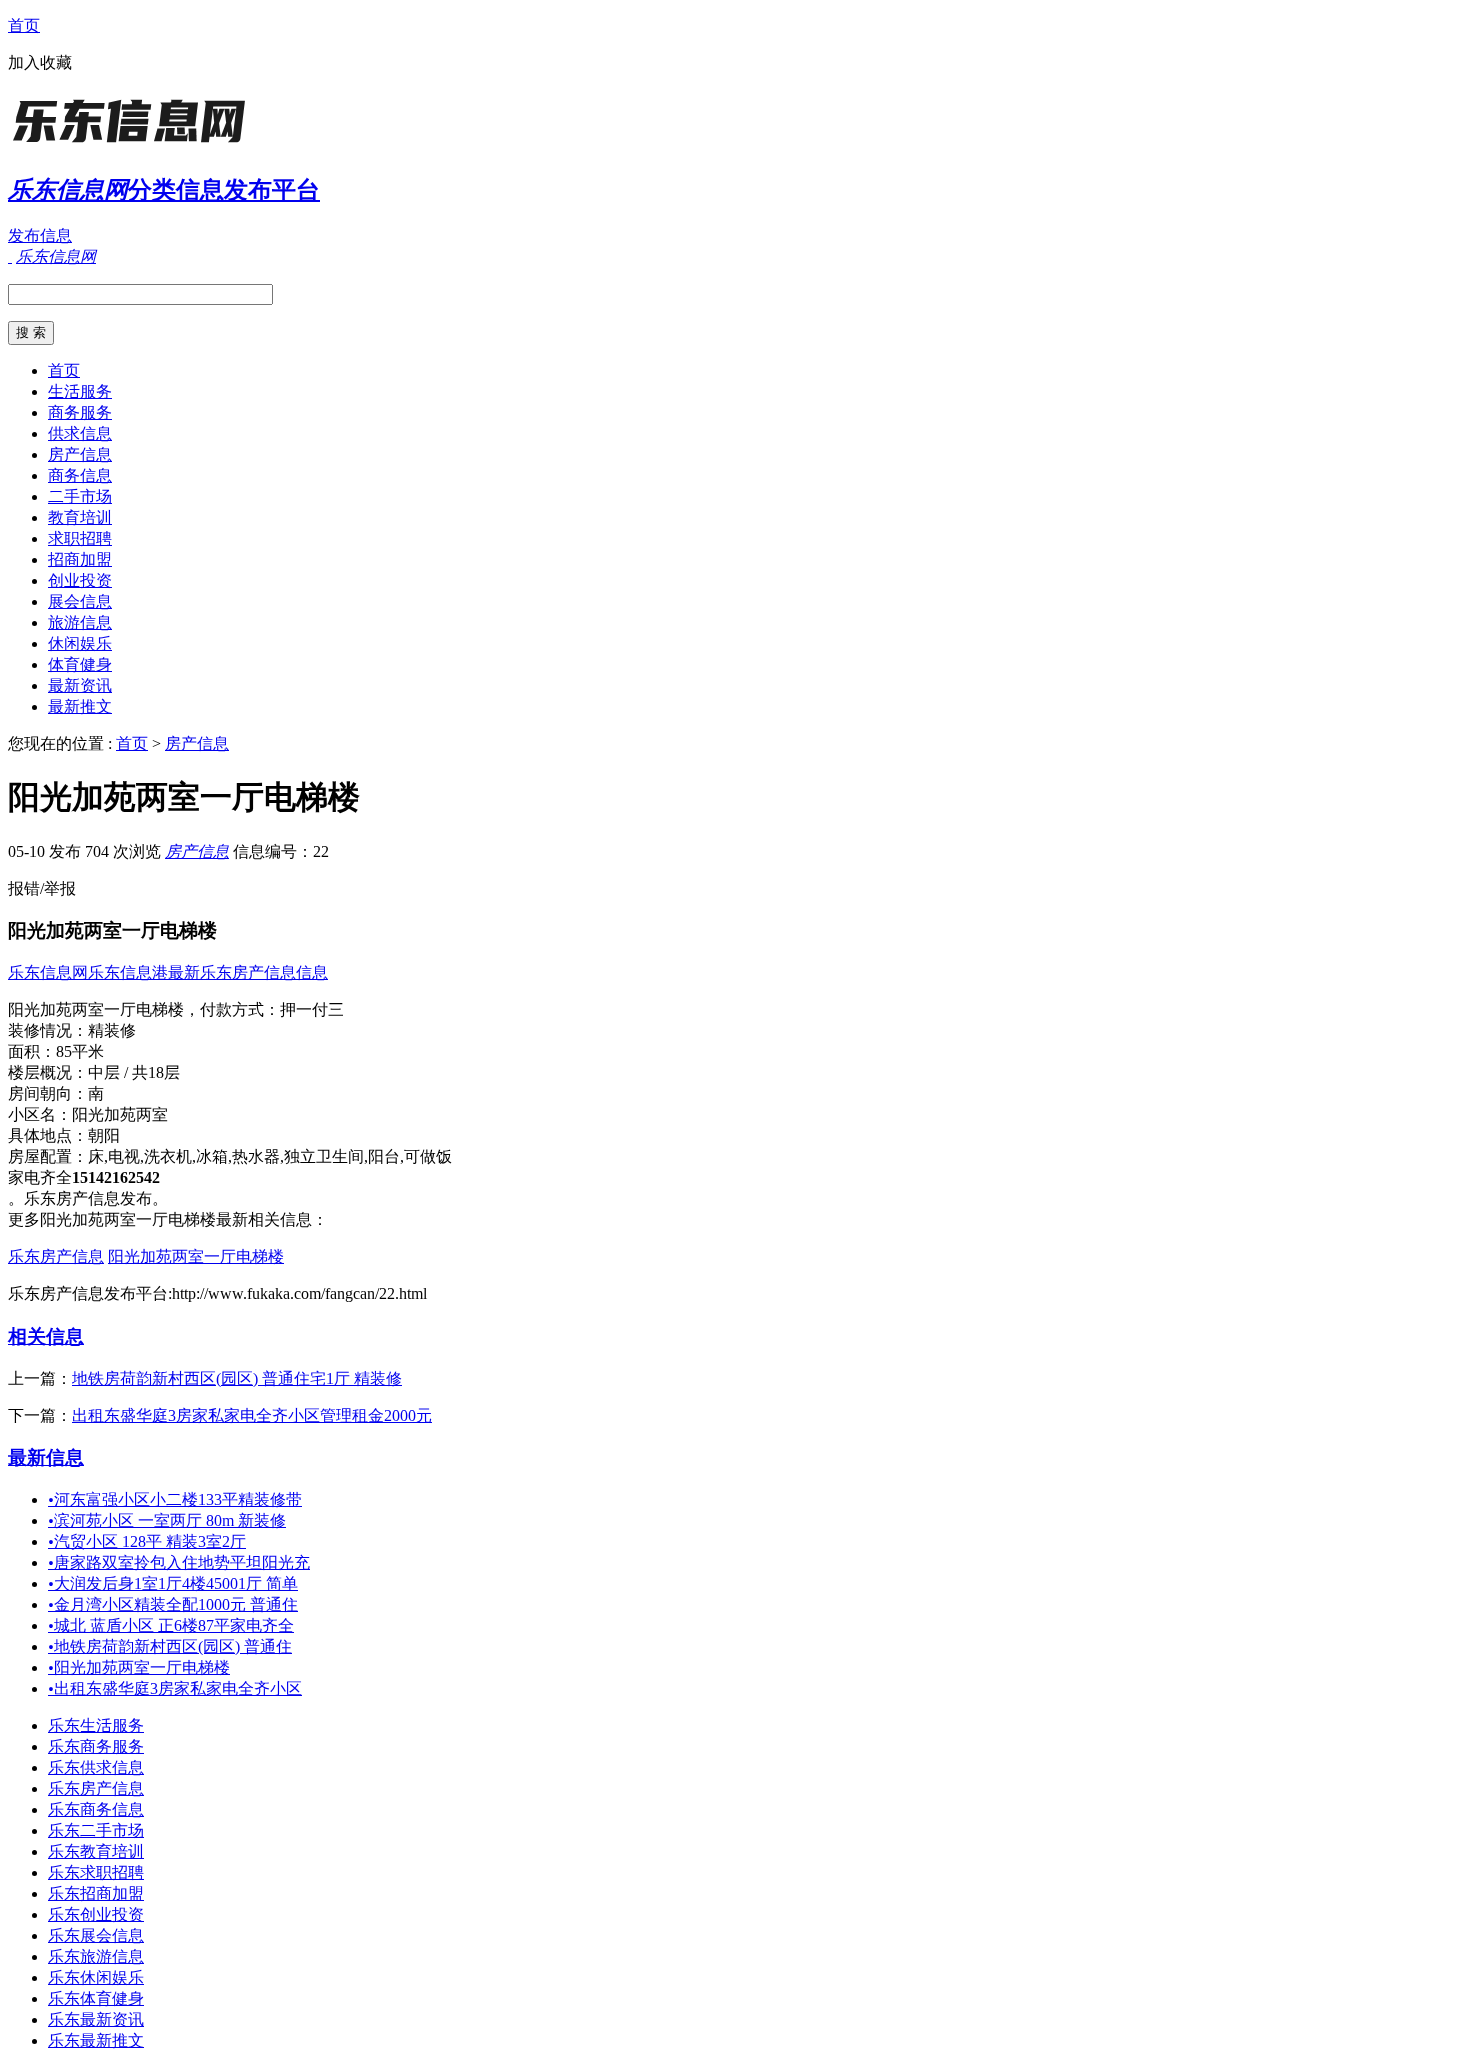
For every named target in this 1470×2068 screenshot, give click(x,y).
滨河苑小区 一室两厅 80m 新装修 (167, 1520)
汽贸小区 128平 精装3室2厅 (147, 1541)
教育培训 (80, 517)
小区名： (40, 1114)
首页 (24, 25)
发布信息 (40, 235)
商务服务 (80, 412)
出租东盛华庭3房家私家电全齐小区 (175, 1688)
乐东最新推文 (96, 2040)
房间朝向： (48, 1093)
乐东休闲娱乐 (96, 1977)
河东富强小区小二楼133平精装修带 (175, 1499)
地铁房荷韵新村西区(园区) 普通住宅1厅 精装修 (237, 1378)
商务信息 (80, 475)
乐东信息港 (128, 972)
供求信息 (80, 433)
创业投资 (80, 580)
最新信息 (46, 1457)
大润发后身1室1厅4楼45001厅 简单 (173, 1583)
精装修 (112, 1030)
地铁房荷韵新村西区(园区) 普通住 (170, 1646)
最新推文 (80, 706)
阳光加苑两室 (120, 1114)
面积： (32, 1051)
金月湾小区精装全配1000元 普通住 (173, 1604)
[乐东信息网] (133, 144)
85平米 (80, 1051)
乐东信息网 (48, 972)
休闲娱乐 (80, 643)
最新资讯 (80, 685)
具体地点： (48, 1135)
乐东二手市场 (96, 1830)
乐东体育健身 (96, 1998)
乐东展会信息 (96, 1935)
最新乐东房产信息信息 (248, 972)
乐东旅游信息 (96, 1956)
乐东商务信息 (96, 1809)
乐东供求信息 (96, 1767)
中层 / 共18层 (134, 1072)
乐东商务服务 (96, 1746)
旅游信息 (80, 622)
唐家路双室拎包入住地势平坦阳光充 (179, 1562)
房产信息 (80, 454)
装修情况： (48, 1030)
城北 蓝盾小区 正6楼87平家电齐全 (171, 1625)
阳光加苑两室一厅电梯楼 (196, 1256)
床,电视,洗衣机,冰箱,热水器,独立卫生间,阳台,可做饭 (270, 1156)
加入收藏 (40, 62)
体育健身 (80, 664)
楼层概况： (48, 1072)
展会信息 (80, 601)
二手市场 (80, 496)
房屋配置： (48, 1156)
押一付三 (312, 1009)
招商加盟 (80, 559)
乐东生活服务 (96, 1725)
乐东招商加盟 (96, 1893)
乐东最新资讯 (96, 2019)
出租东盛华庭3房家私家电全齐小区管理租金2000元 (252, 1415)
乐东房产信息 (56, 1256)
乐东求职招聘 (96, 1872)
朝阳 (104, 1135)
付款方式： (240, 1009)
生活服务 (80, 391)
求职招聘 (80, 538)
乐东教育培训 (96, 1851)
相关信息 (46, 1336)
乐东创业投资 (96, 1914)
